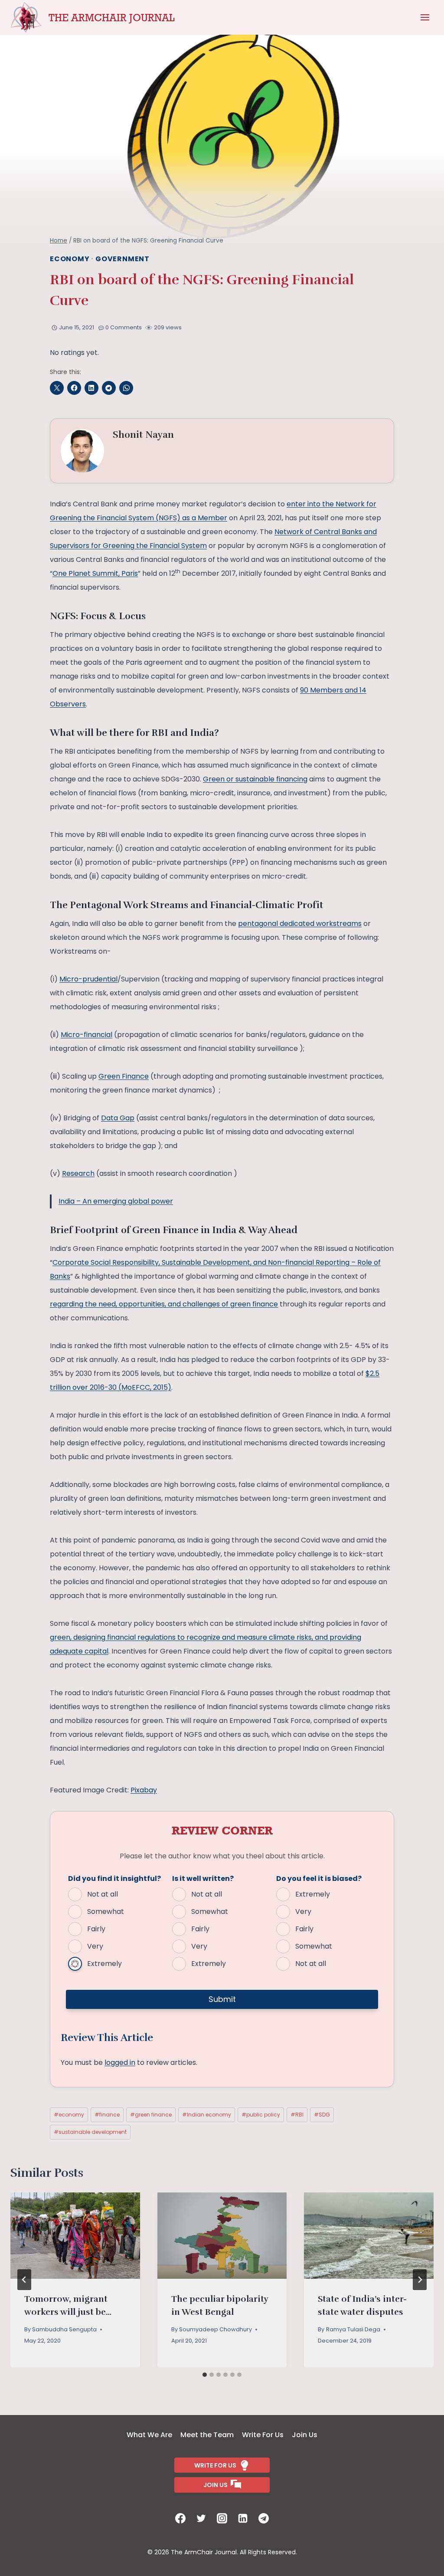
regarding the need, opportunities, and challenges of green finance (164, 1304)
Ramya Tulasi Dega (353, 2329)
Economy (70, 259)
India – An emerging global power (116, 1201)
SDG (322, 2115)
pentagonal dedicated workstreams (300, 924)
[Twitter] (201, 2518)
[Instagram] (222, 2518)
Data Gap (118, 1118)
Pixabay (144, 1790)
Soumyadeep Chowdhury (215, 2329)
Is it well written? (203, 1879)
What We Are (149, 2435)
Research (78, 1173)
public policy (261, 2115)
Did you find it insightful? (114, 1879)
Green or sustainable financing (255, 779)
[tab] (205, 2375)
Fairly (96, 1929)
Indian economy (207, 2115)
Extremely (104, 1964)
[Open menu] (425, 17)
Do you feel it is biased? (319, 1879)
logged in (120, 2062)
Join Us (305, 2435)
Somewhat (106, 1911)
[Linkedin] (243, 2518)
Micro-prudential (88, 979)
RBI (297, 2115)
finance (107, 2115)
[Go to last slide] (24, 2280)
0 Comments (124, 327)
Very (95, 1946)
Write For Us (263, 2435)
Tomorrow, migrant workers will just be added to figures (66, 2312)
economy (69, 2115)
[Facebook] (180, 2518)
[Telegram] (264, 2518)
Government (122, 259)
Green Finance (124, 1076)
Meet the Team (207, 2435)
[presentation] (75, 2236)
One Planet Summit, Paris (95, 573)
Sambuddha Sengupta (64, 2329)
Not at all (103, 1894)
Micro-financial (87, 1035)
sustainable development (90, 2132)
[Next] (420, 2280)
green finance (151, 2115)
